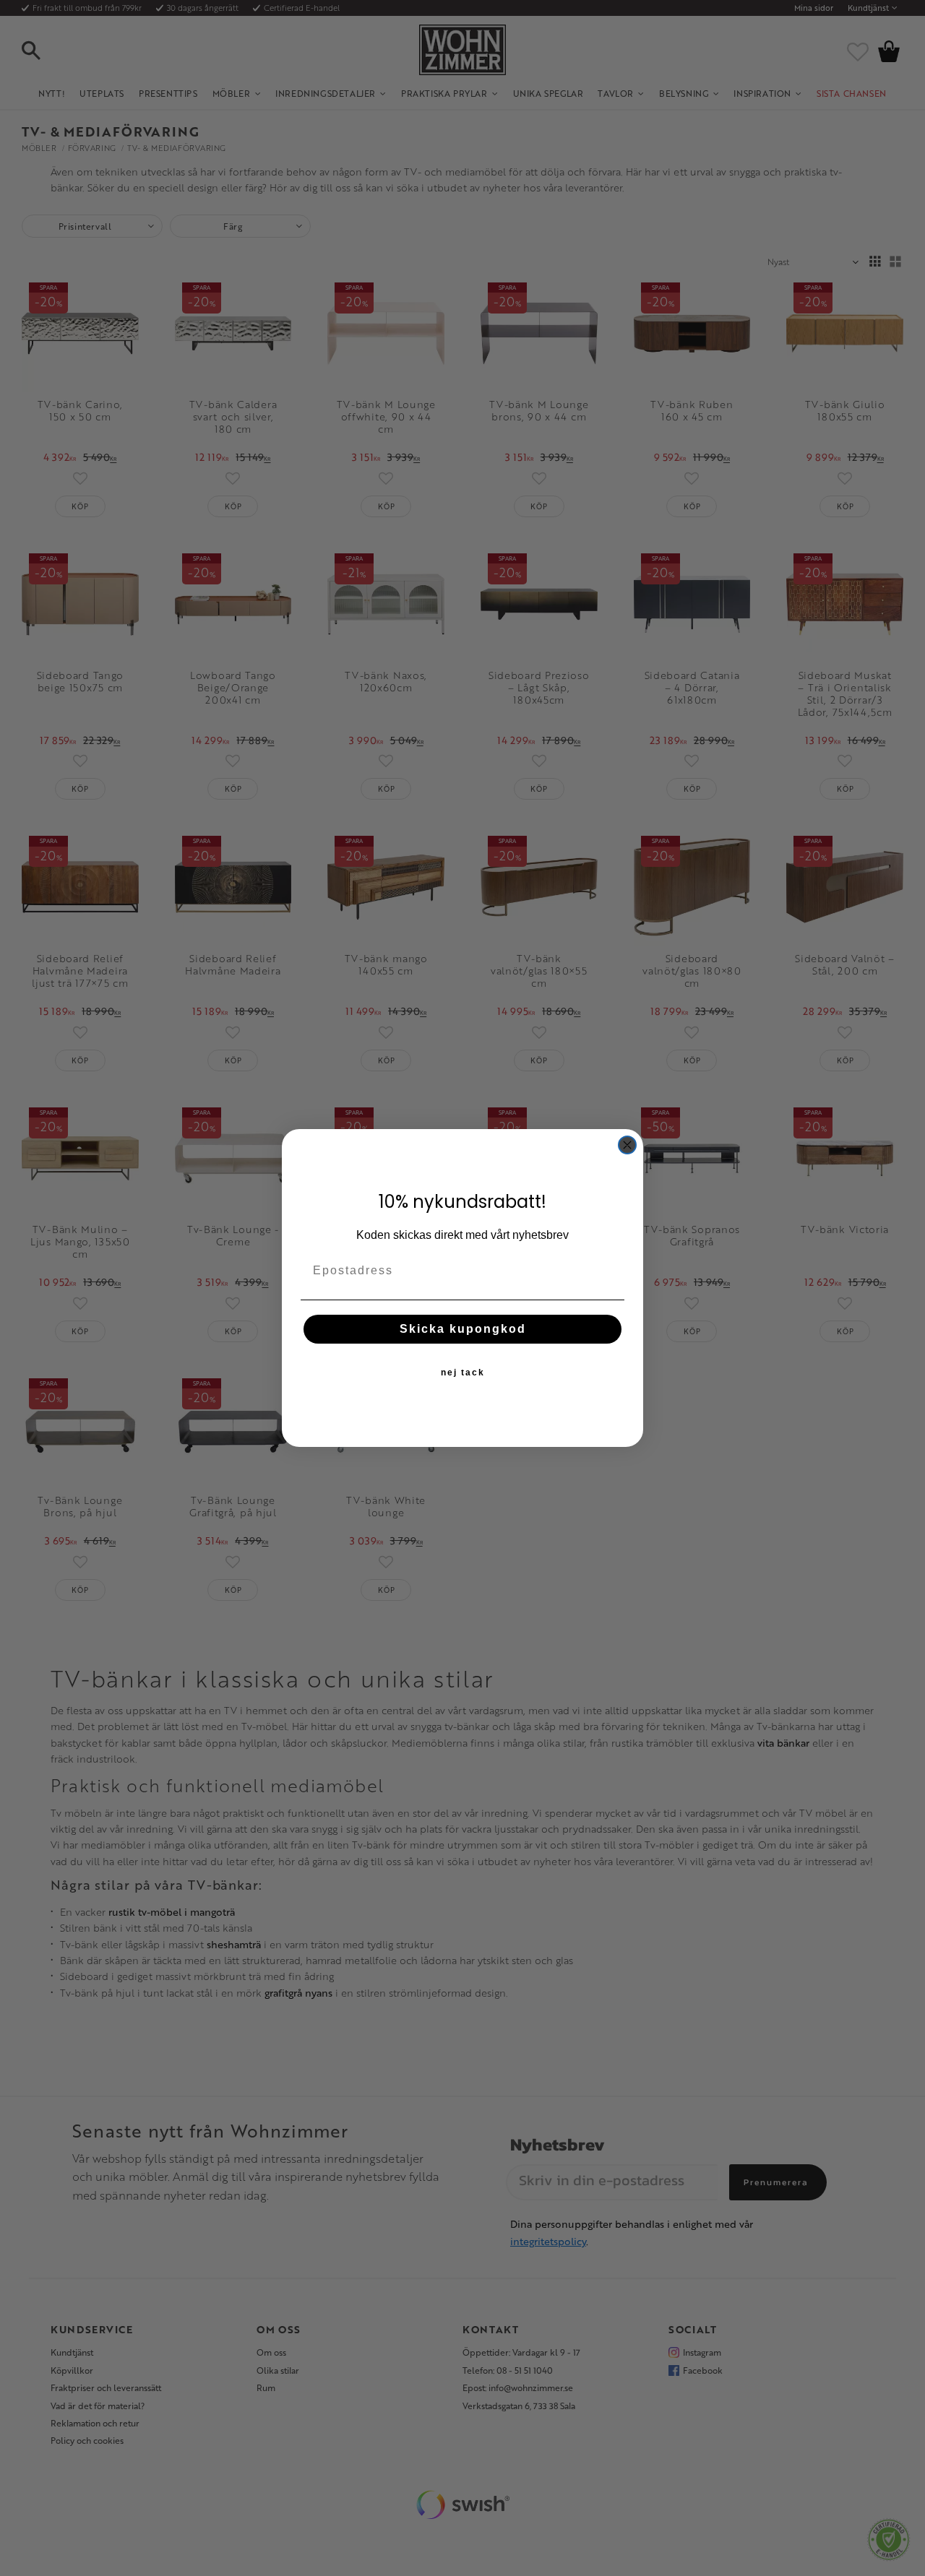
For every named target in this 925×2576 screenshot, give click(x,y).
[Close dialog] (627, 1145)
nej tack (463, 1373)
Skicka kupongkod (463, 1329)
